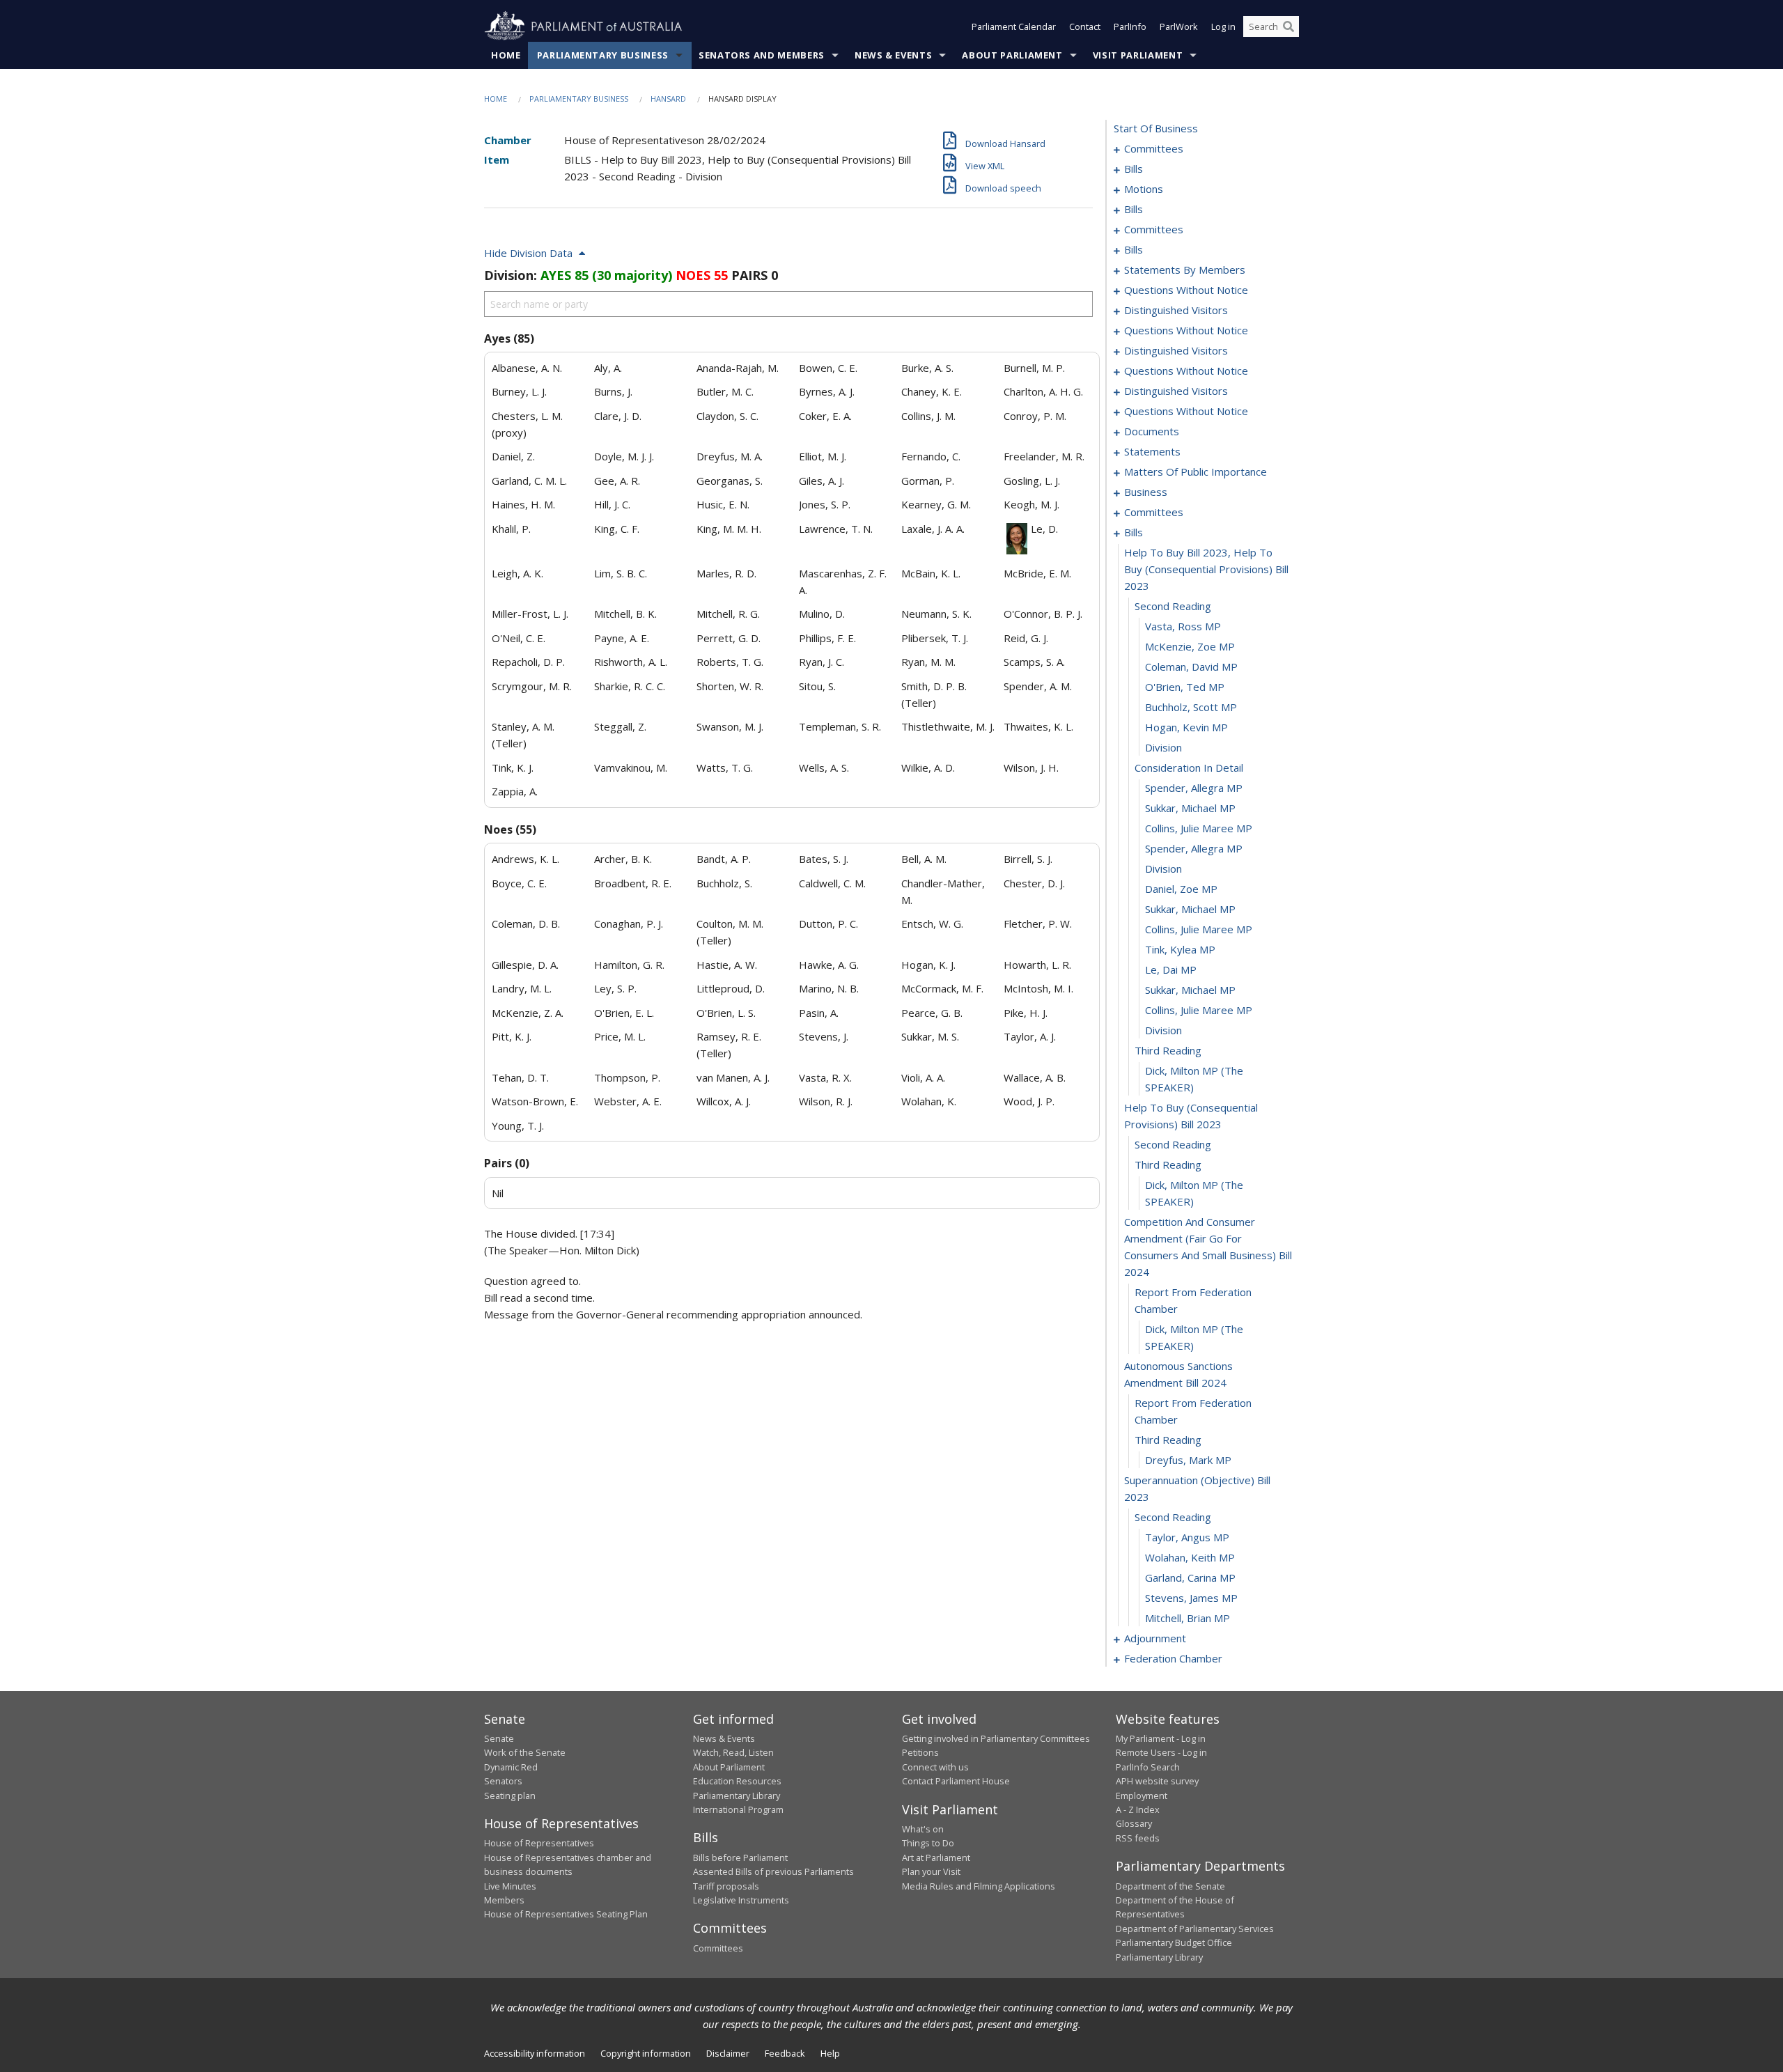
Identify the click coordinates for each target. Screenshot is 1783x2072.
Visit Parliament (1138, 55)
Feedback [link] (785, 2053)
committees (1154, 148)
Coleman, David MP (1191, 667)
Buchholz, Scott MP (1191, 707)
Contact (1085, 26)
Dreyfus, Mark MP (1188, 1460)
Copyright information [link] (646, 2053)
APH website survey (1157, 1781)
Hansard (668, 99)
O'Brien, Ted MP (1185, 687)
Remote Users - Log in (1161, 1752)
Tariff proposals (726, 1886)
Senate (499, 1738)
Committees (718, 1948)
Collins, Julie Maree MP (1199, 828)
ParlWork (1179, 26)
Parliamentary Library (737, 1796)
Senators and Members (762, 55)
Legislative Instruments (741, 1900)
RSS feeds (1138, 1838)
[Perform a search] (1288, 26)
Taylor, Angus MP (1187, 1537)
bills (1134, 169)
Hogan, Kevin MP (1186, 727)
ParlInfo (1130, 26)
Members (504, 1900)
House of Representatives (539, 1843)
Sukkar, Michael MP (1190, 808)
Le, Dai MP (1171, 969)
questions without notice (1186, 290)
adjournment (1155, 1638)
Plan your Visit (931, 1871)
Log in (1223, 26)
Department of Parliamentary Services (1195, 1929)
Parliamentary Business (603, 55)
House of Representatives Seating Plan (566, 1914)
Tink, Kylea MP (1180, 949)
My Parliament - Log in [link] (1161, 1738)
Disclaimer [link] (728, 2053)
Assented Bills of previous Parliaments (773, 1871)
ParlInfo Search (1148, 1767)
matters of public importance (1196, 472)
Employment (1142, 1796)
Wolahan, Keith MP (1190, 1557)
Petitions (920, 1752)
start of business (1156, 128)
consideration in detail (1189, 768)
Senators (503, 1781)
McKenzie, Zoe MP (1190, 646)
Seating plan (510, 1796)
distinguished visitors (1176, 310)
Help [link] (830, 2053)
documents (1152, 431)
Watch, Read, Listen (733, 1752)
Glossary (1134, 1823)
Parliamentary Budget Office (1174, 1942)
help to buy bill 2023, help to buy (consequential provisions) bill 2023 (1206, 569)
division (1163, 747)
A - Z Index (1138, 1809)
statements (1152, 451)
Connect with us (935, 1767)
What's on (923, 1829)
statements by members (1185, 270)
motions (1144, 189)
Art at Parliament (936, 1857)
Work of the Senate (525, 1752)
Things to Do (928, 1843)
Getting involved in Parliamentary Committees (996, 1738)
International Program (738, 1809)
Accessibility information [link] (535, 2053)
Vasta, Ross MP (1183, 626)
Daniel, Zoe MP (1181, 889)
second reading (1173, 606)
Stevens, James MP (1191, 1598)
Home (506, 55)
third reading (1168, 1050)
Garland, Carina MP (1190, 1578)
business (1146, 492)
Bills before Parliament (740, 1857)
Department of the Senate (1170, 1886)
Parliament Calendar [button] (1014, 26)
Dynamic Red (511, 1767)
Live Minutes (510, 1886)
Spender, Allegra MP (1194, 788)
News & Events (893, 55)
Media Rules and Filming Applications (979, 1886)
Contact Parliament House (956, 1781)
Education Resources (737, 1781)
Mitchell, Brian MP (1188, 1618)
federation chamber (1173, 1658)
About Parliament (1012, 55)
